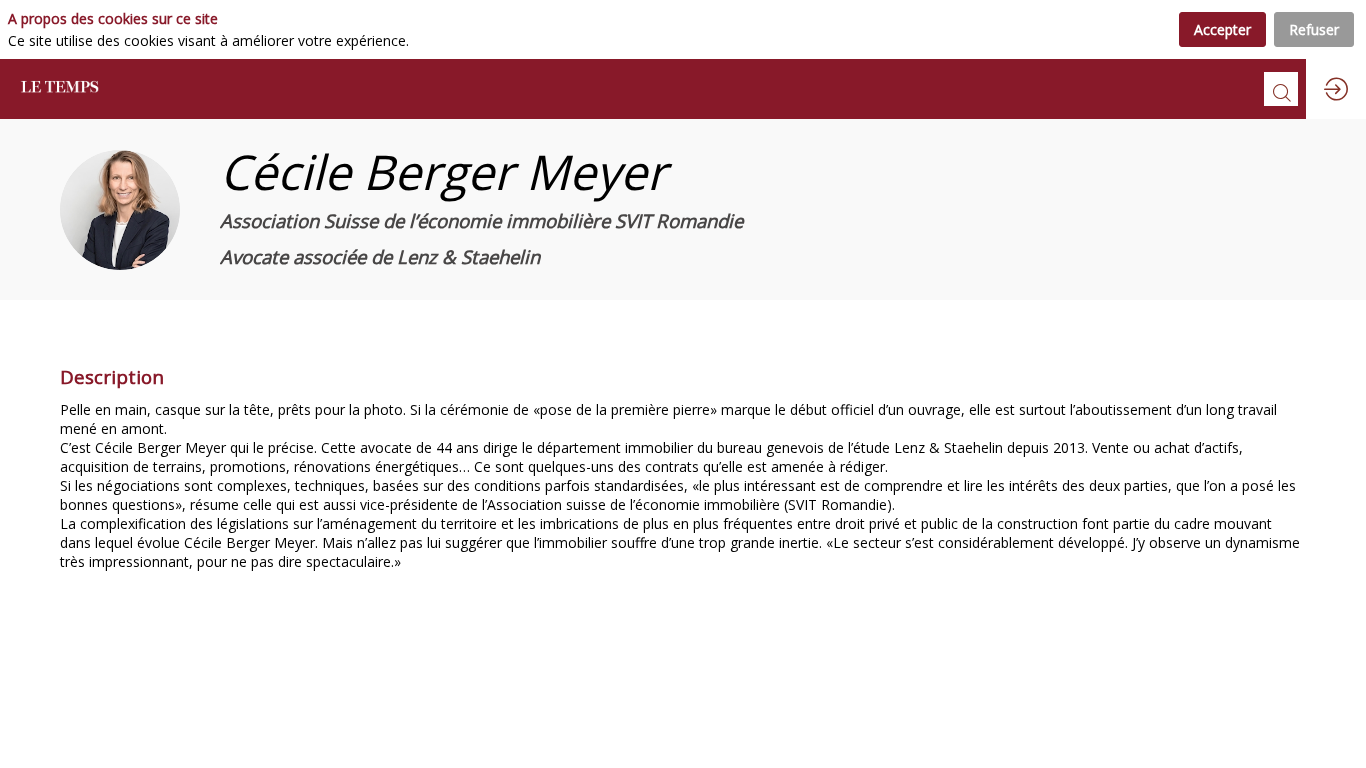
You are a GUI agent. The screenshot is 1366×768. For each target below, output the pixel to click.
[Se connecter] (1336, 89)
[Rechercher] (1281, 89)
